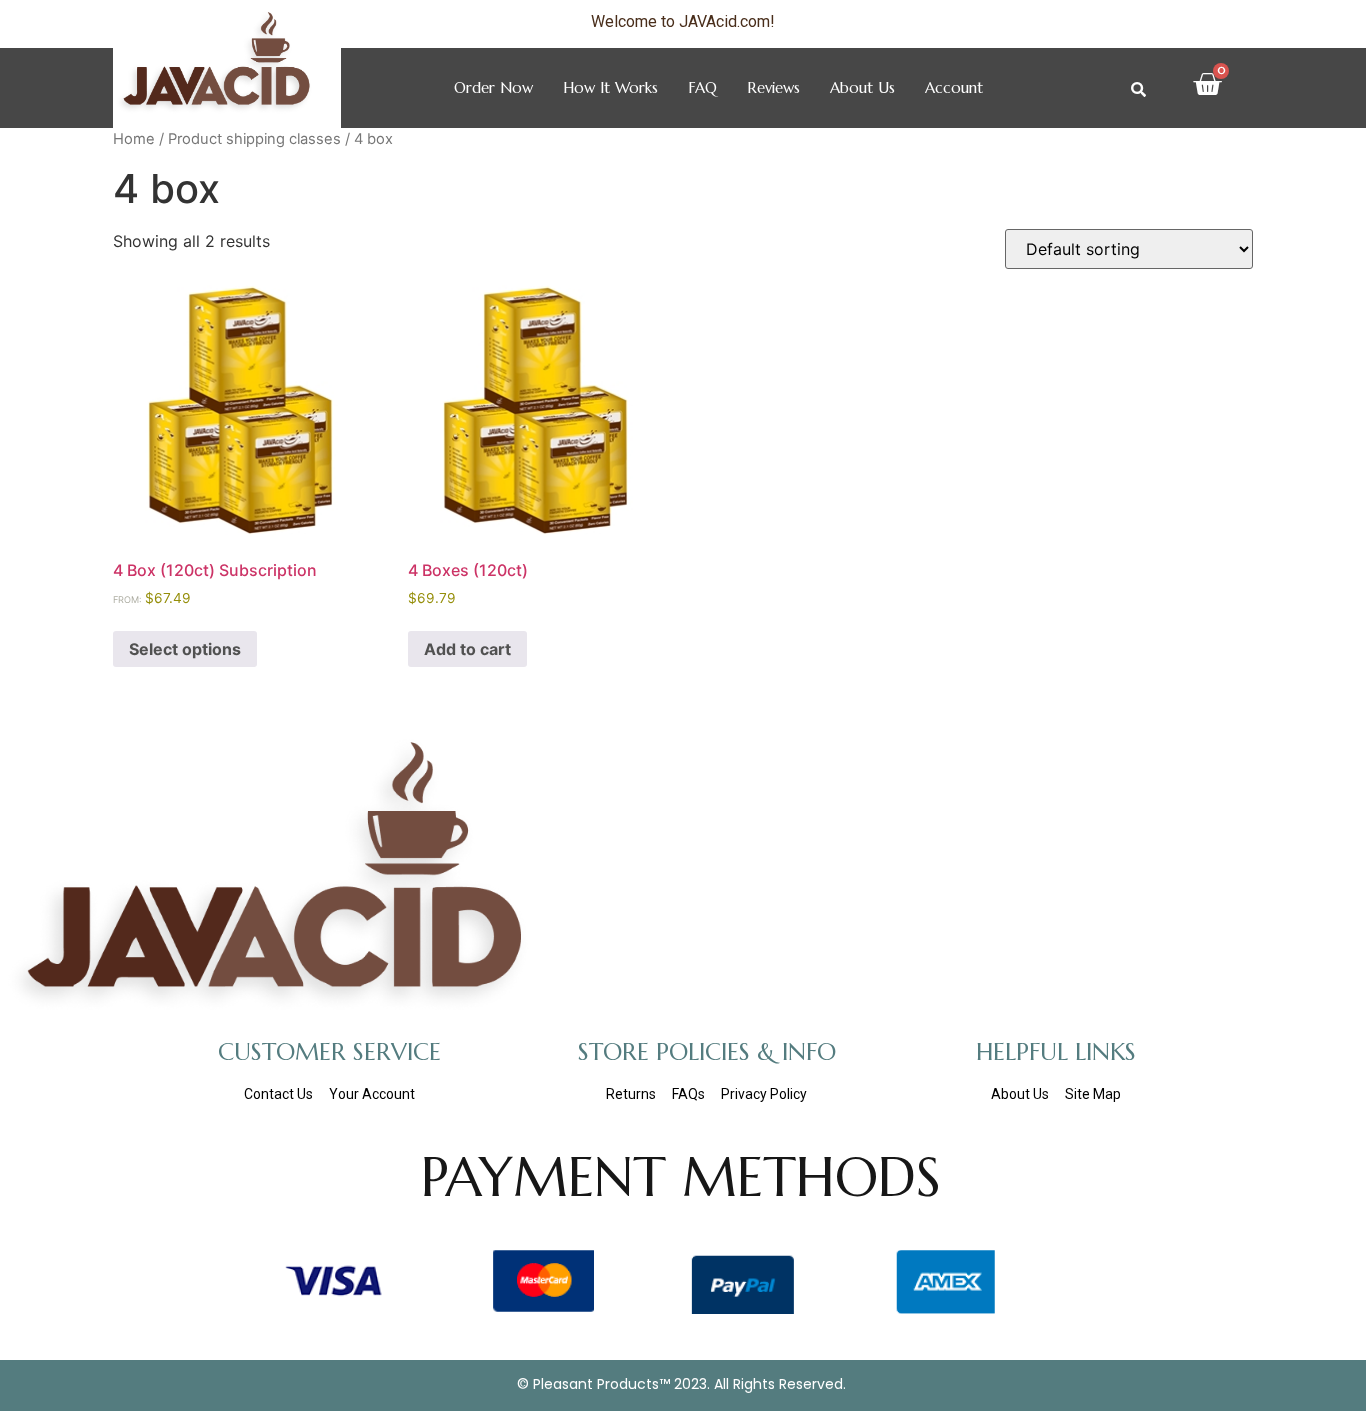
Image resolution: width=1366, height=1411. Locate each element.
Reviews (773, 87)
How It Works (610, 87)
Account (954, 87)
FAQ (702, 87)
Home (134, 139)
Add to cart (467, 649)
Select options (185, 649)
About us (862, 87)
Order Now (493, 87)
